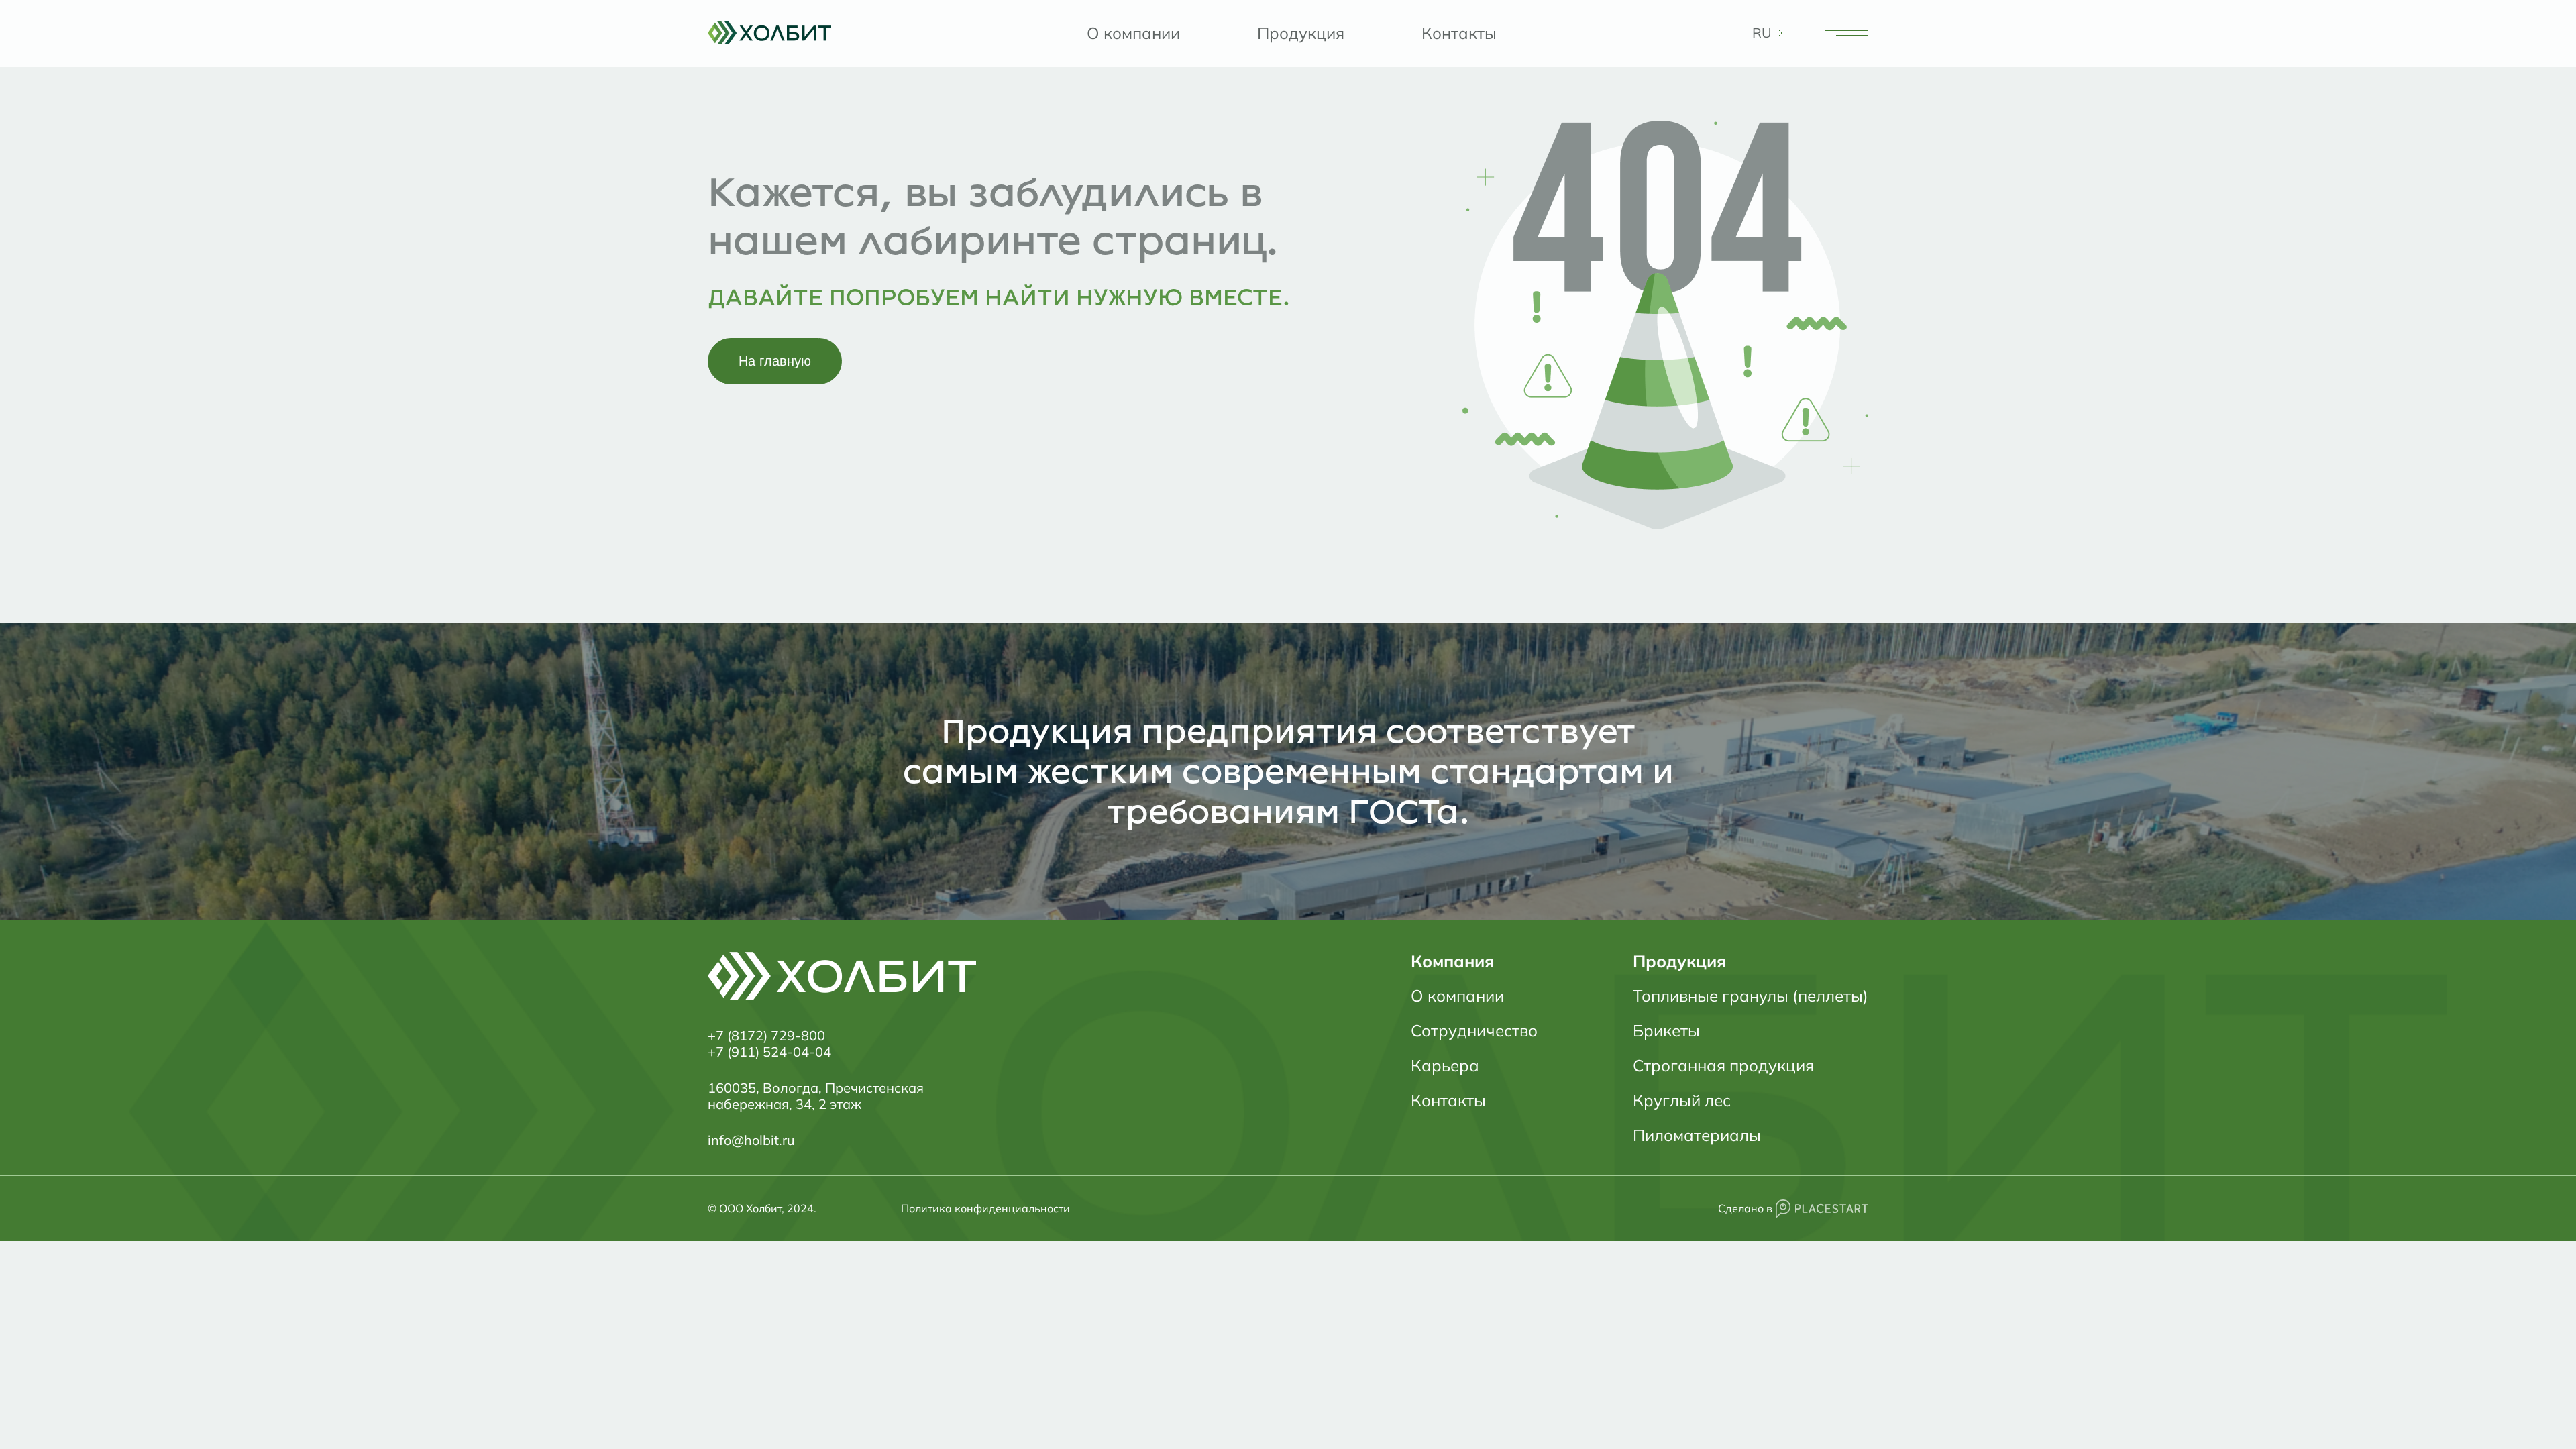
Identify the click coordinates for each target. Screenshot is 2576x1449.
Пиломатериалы (1697, 1135)
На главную (775, 361)
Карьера (1445, 1065)
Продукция (1301, 33)
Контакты (1459, 33)
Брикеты (1666, 1030)
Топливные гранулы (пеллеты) (1751, 996)
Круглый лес (1682, 1100)
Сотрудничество (1474, 1030)
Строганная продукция (1723, 1065)
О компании (1133, 33)
